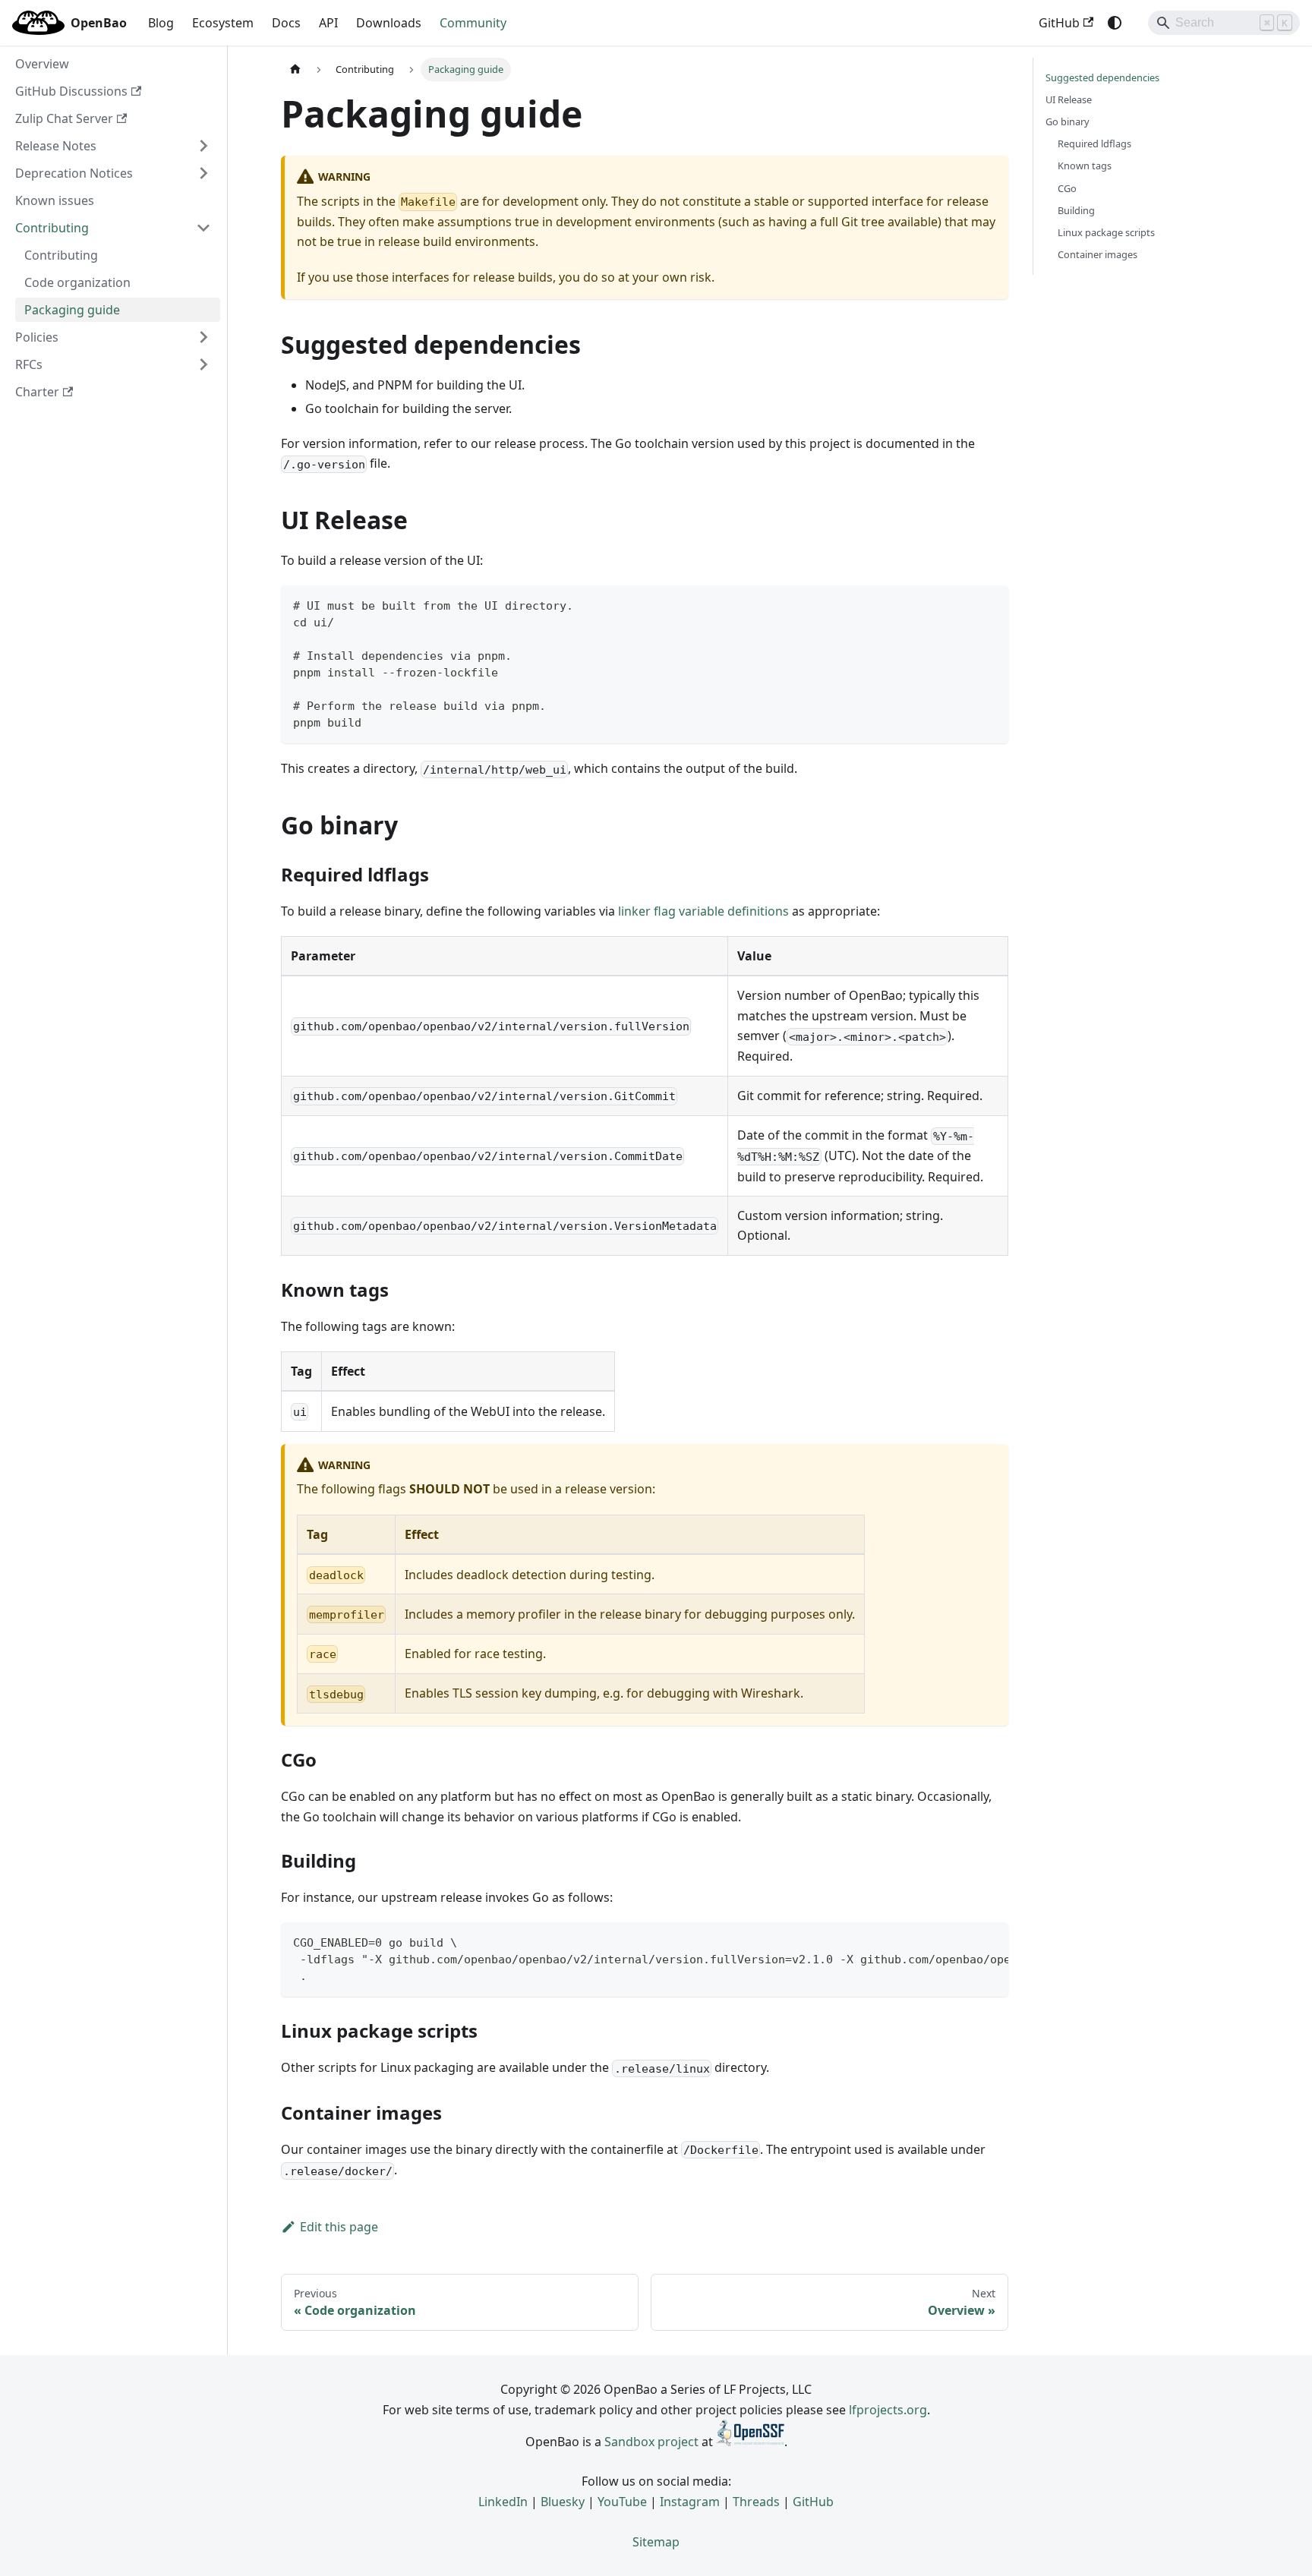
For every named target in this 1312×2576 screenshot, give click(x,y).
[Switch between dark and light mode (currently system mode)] (1115, 23)
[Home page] (295, 69)
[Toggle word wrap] (962, 1941)
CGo (1067, 188)
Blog (161, 23)
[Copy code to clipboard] (990, 604)
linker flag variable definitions (703, 911)
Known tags (1085, 166)
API (328, 23)
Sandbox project (651, 2442)
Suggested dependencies (1102, 77)
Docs (286, 23)
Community (473, 23)
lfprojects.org (888, 2410)
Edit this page (339, 2227)
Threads (756, 2502)
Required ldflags (1094, 143)
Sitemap (656, 2542)
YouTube (622, 2502)
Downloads (389, 23)
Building (1076, 210)
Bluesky (563, 2502)
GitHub (1059, 23)
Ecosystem (223, 23)
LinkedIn (503, 2502)
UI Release (1069, 99)
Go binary (1068, 121)
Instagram (690, 2502)
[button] (113, 146)
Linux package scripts (1106, 232)
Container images (1098, 254)
